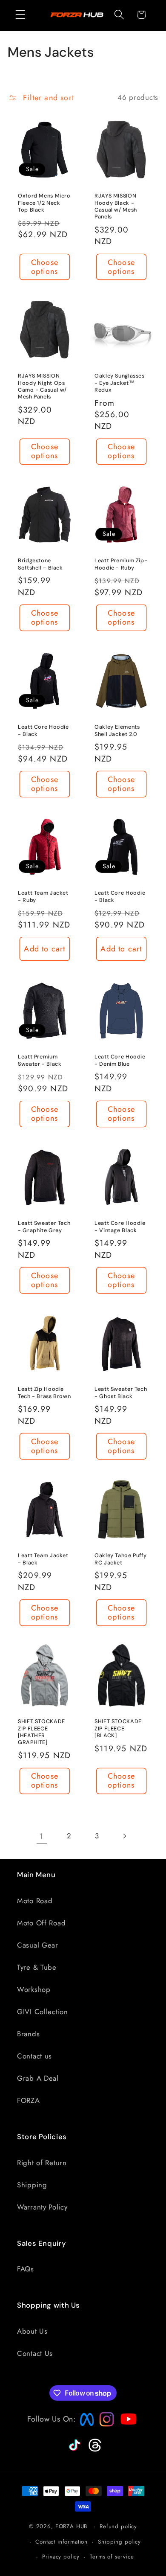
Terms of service (112, 2557)
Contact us (34, 2056)
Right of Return (42, 2163)
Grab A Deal (38, 2078)
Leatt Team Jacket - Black (43, 1559)
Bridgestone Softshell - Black (40, 564)
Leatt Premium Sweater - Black (40, 1061)
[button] (21, 15)
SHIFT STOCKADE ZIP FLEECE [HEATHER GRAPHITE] (41, 1732)
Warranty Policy (42, 2207)
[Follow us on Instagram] (104, 2424)
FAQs (26, 2269)
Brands (28, 2034)
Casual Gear (38, 1945)
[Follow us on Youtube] (126, 2436)
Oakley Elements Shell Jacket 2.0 (117, 730)
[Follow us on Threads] (94, 2450)
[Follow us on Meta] (85, 2426)
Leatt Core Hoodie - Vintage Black (120, 1227)
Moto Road (35, 1901)
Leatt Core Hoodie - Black (43, 730)
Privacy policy (61, 2557)
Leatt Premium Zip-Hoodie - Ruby (121, 564)
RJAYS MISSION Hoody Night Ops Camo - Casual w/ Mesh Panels (42, 386)
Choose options (45, 266)
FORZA (29, 2100)
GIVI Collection (43, 2012)
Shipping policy (119, 2542)
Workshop (34, 1989)
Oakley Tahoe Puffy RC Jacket (120, 1559)
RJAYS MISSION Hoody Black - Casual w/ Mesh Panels (116, 206)
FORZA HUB (72, 2526)
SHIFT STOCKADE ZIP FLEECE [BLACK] (118, 1729)
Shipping (32, 2185)
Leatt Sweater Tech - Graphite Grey (44, 1227)
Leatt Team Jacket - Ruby (43, 896)
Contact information (62, 2542)
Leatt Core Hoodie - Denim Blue (120, 1061)
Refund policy (118, 2526)
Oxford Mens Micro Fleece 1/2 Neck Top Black (44, 203)
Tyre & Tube (37, 1967)
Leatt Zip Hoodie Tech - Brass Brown (44, 1393)
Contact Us (35, 2353)
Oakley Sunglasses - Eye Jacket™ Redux (120, 383)
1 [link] (41, 1836)
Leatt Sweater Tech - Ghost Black (121, 1393)
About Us (32, 2331)
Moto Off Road (41, 1923)
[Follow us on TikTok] (74, 2451)
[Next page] (124, 1836)
